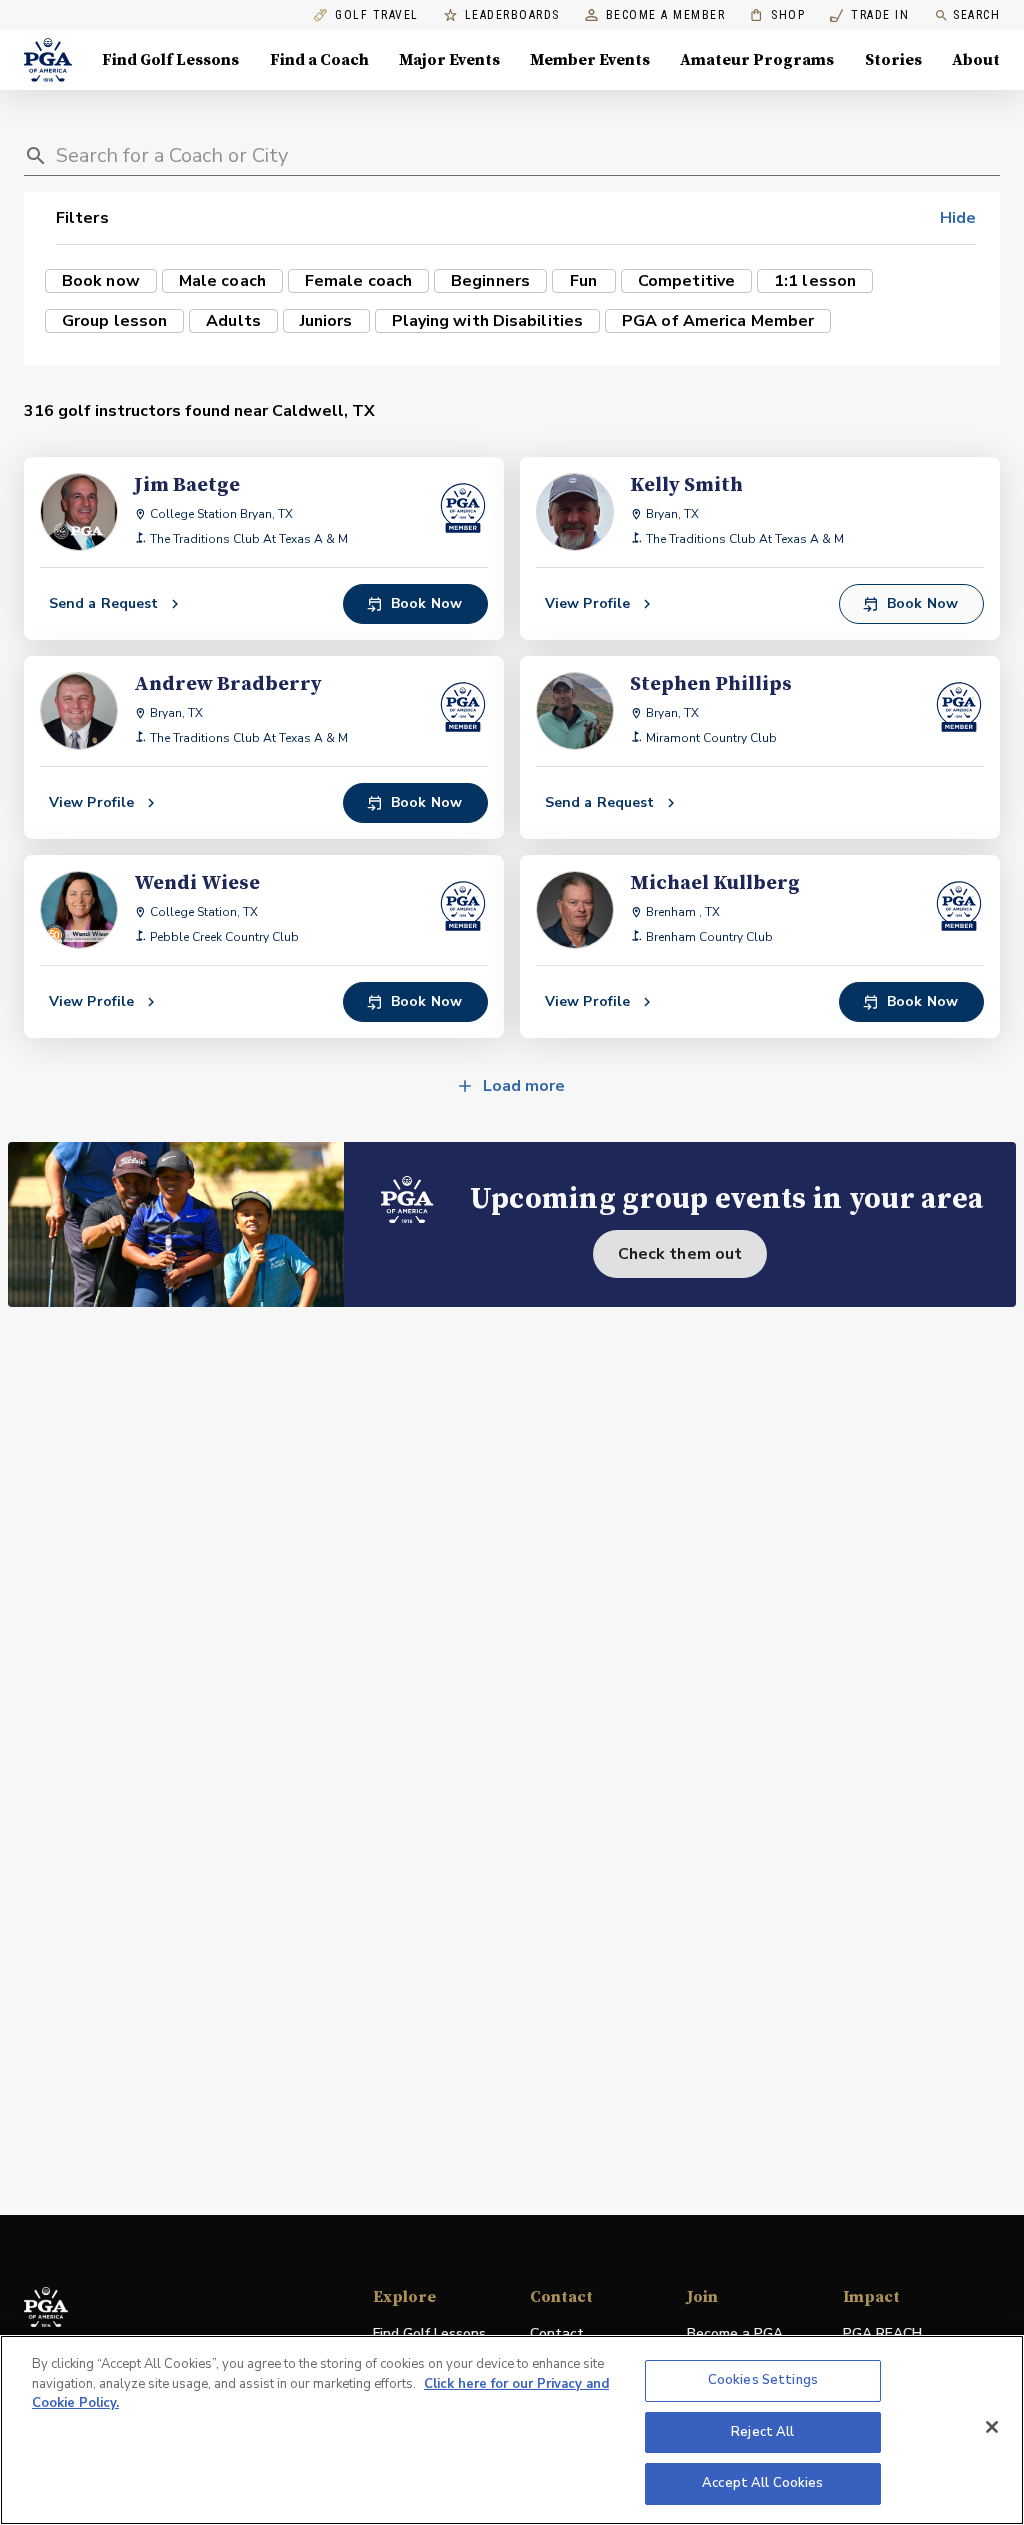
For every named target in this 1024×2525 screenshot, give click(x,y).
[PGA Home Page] (48, 60)
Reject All (762, 2432)
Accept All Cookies (762, 2483)
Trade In (869, 15)
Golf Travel (377, 15)
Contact (557, 2333)
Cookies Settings (763, 2380)
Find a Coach (319, 60)
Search (976, 15)
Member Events (590, 60)
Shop (777, 15)
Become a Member (666, 15)
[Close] (992, 2427)
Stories (893, 60)
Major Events (449, 60)
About (976, 60)
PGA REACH (882, 2334)
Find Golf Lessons (170, 60)
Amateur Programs (757, 60)
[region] (512, 2430)
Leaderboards (512, 15)
